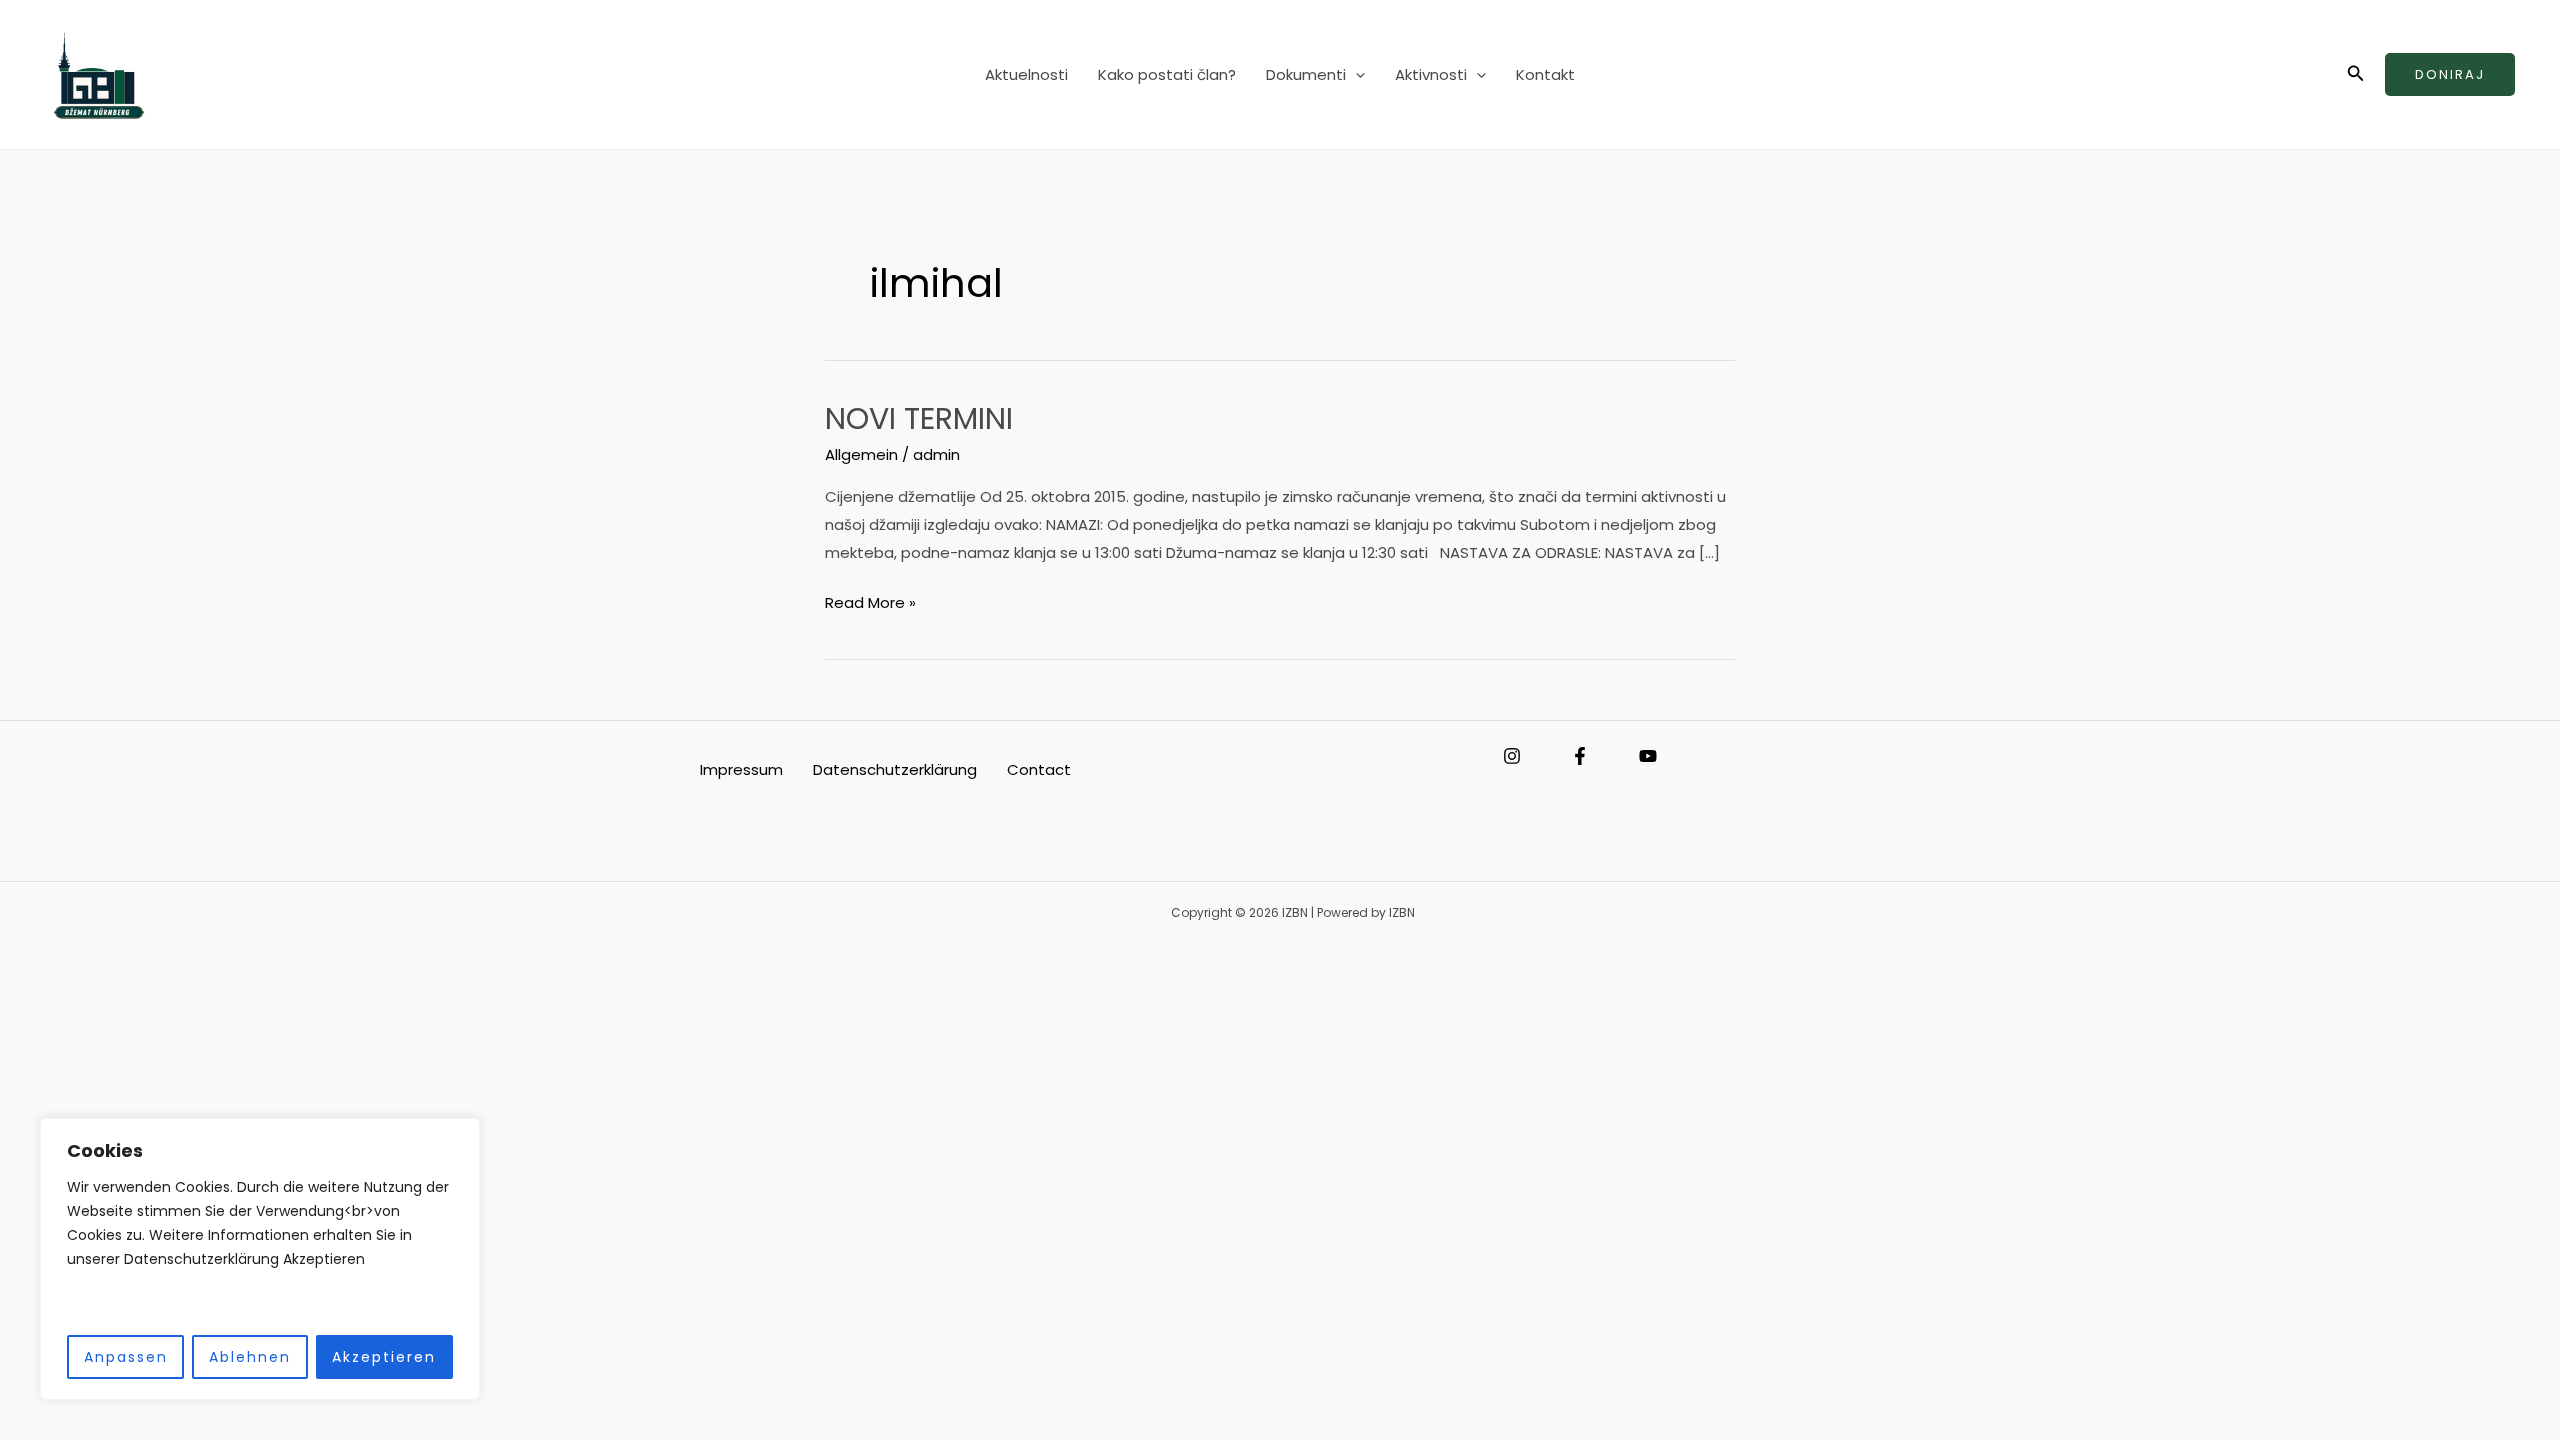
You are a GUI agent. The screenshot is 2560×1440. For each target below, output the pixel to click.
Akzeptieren (384, 1357)
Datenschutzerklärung (895, 769)
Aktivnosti (1431, 74)
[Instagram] (1512, 756)
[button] (1355, 75)
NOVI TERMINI (919, 418)
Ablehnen (250, 1357)
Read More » (870, 601)
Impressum (741, 769)
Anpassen (126, 1357)
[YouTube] (1648, 756)
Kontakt (1545, 74)
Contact (1039, 769)
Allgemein (861, 454)
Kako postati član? (1167, 74)
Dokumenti (1306, 74)
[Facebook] (1580, 756)
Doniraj (2450, 74)
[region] (260, 1259)
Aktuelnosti (1026, 74)
